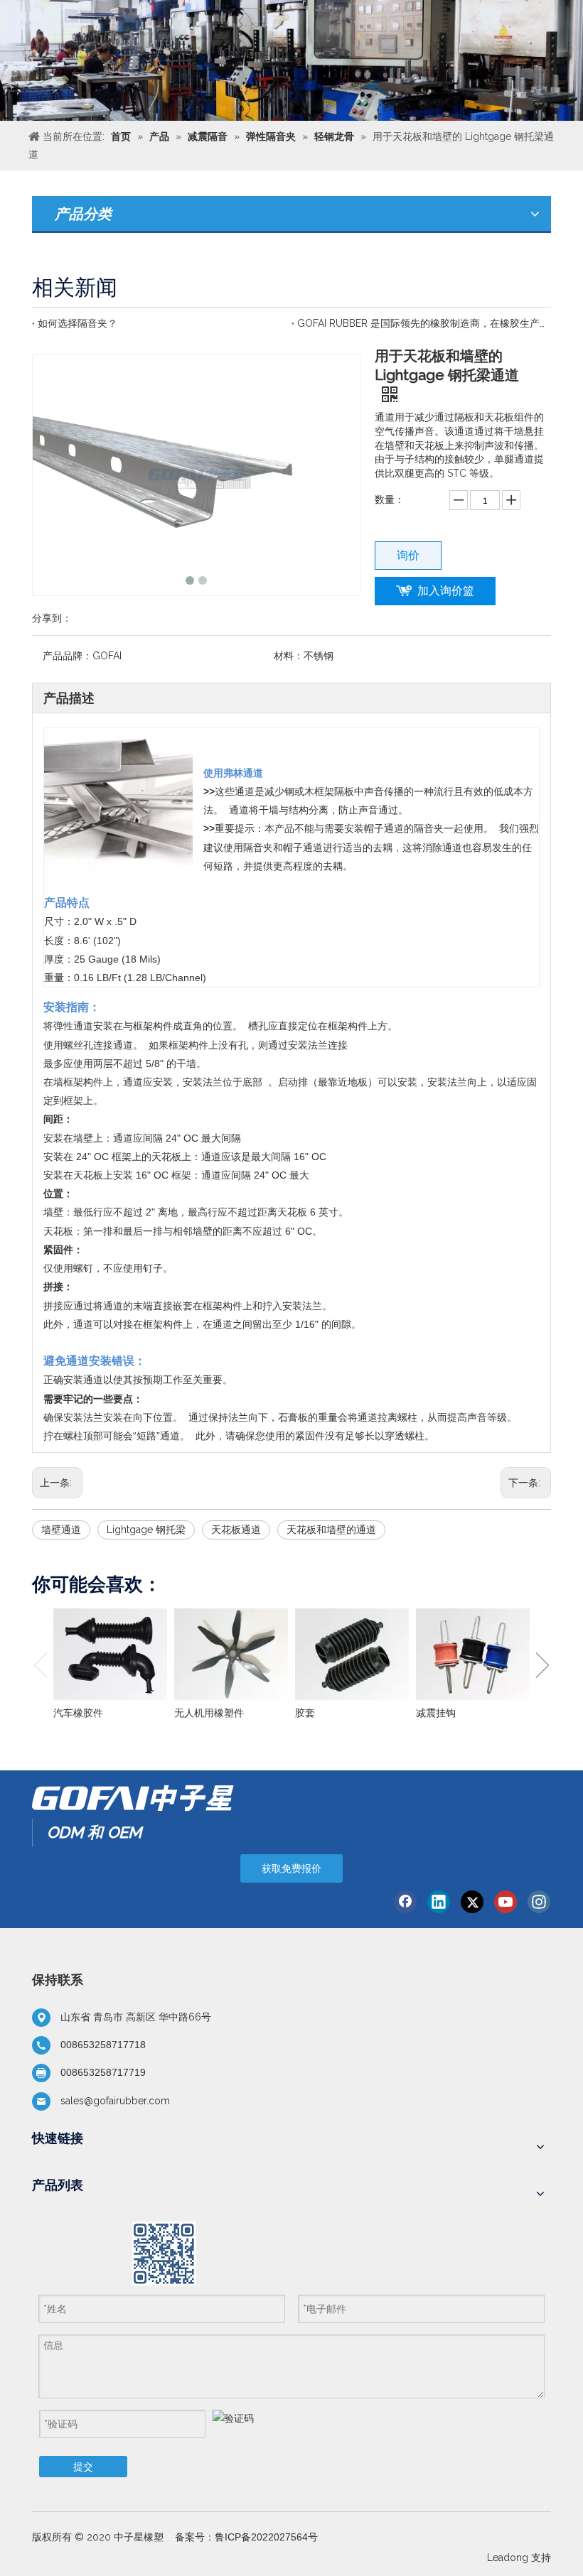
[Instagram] (539, 1902)
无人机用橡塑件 (209, 1713)
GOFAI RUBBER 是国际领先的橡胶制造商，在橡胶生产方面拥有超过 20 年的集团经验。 (421, 323)
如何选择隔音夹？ (77, 323)
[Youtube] (506, 1902)
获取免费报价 (291, 1868)
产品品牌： (68, 656)
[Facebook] (405, 1902)
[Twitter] (472, 1902)
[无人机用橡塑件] (231, 1655)
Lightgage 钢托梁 (146, 1530)
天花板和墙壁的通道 (331, 1530)
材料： (289, 656)
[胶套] (352, 1655)
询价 (408, 555)
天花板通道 (236, 1530)
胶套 (305, 1713)
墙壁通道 (61, 1530)
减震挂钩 (436, 1713)
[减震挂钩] (473, 1655)
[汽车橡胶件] (110, 1655)
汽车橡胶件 (78, 1713)
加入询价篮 (446, 591)
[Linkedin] (439, 1902)
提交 (83, 2467)
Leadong (508, 2558)
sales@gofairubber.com (115, 2101)
